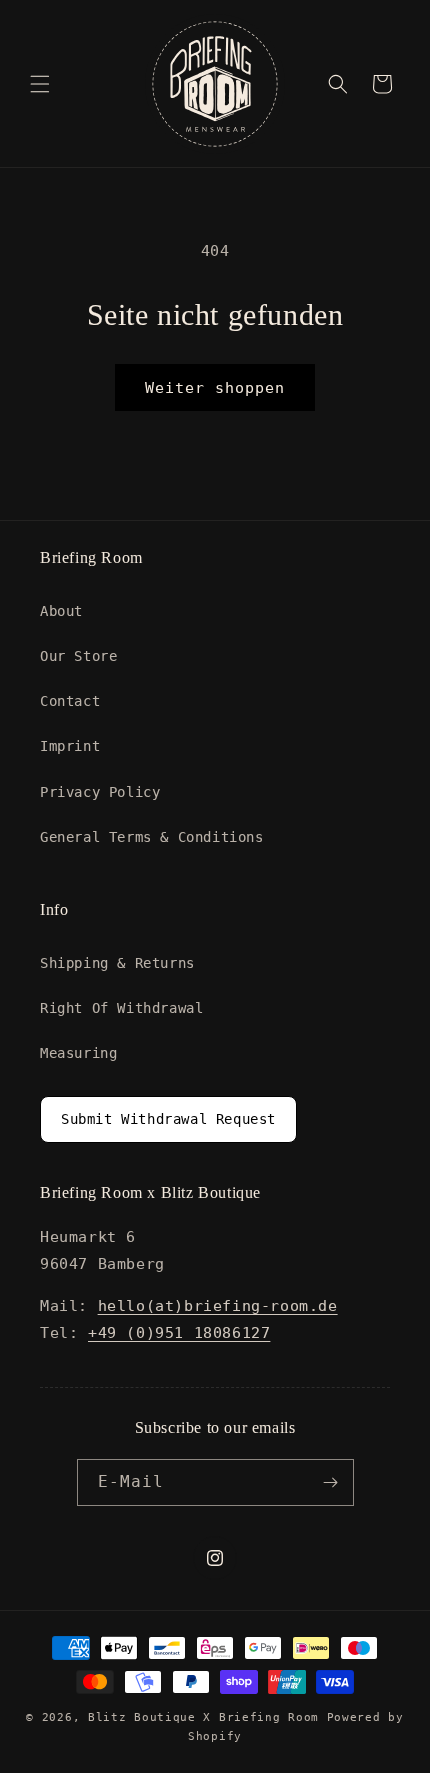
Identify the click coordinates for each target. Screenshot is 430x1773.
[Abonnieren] (331, 1482)
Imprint (70, 746)
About (61, 611)
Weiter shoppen (215, 388)
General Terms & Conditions (152, 837)
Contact (70, 701)
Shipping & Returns (117, 963)
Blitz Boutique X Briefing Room (207, 1717)
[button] (40, 84)
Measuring (78, 1053)
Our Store (78, 656)
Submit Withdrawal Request (168, 1119)
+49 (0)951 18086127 (179, 1333)
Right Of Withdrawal (121, 1008)
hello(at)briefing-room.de (218, 1306)
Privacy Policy (100, 792)
